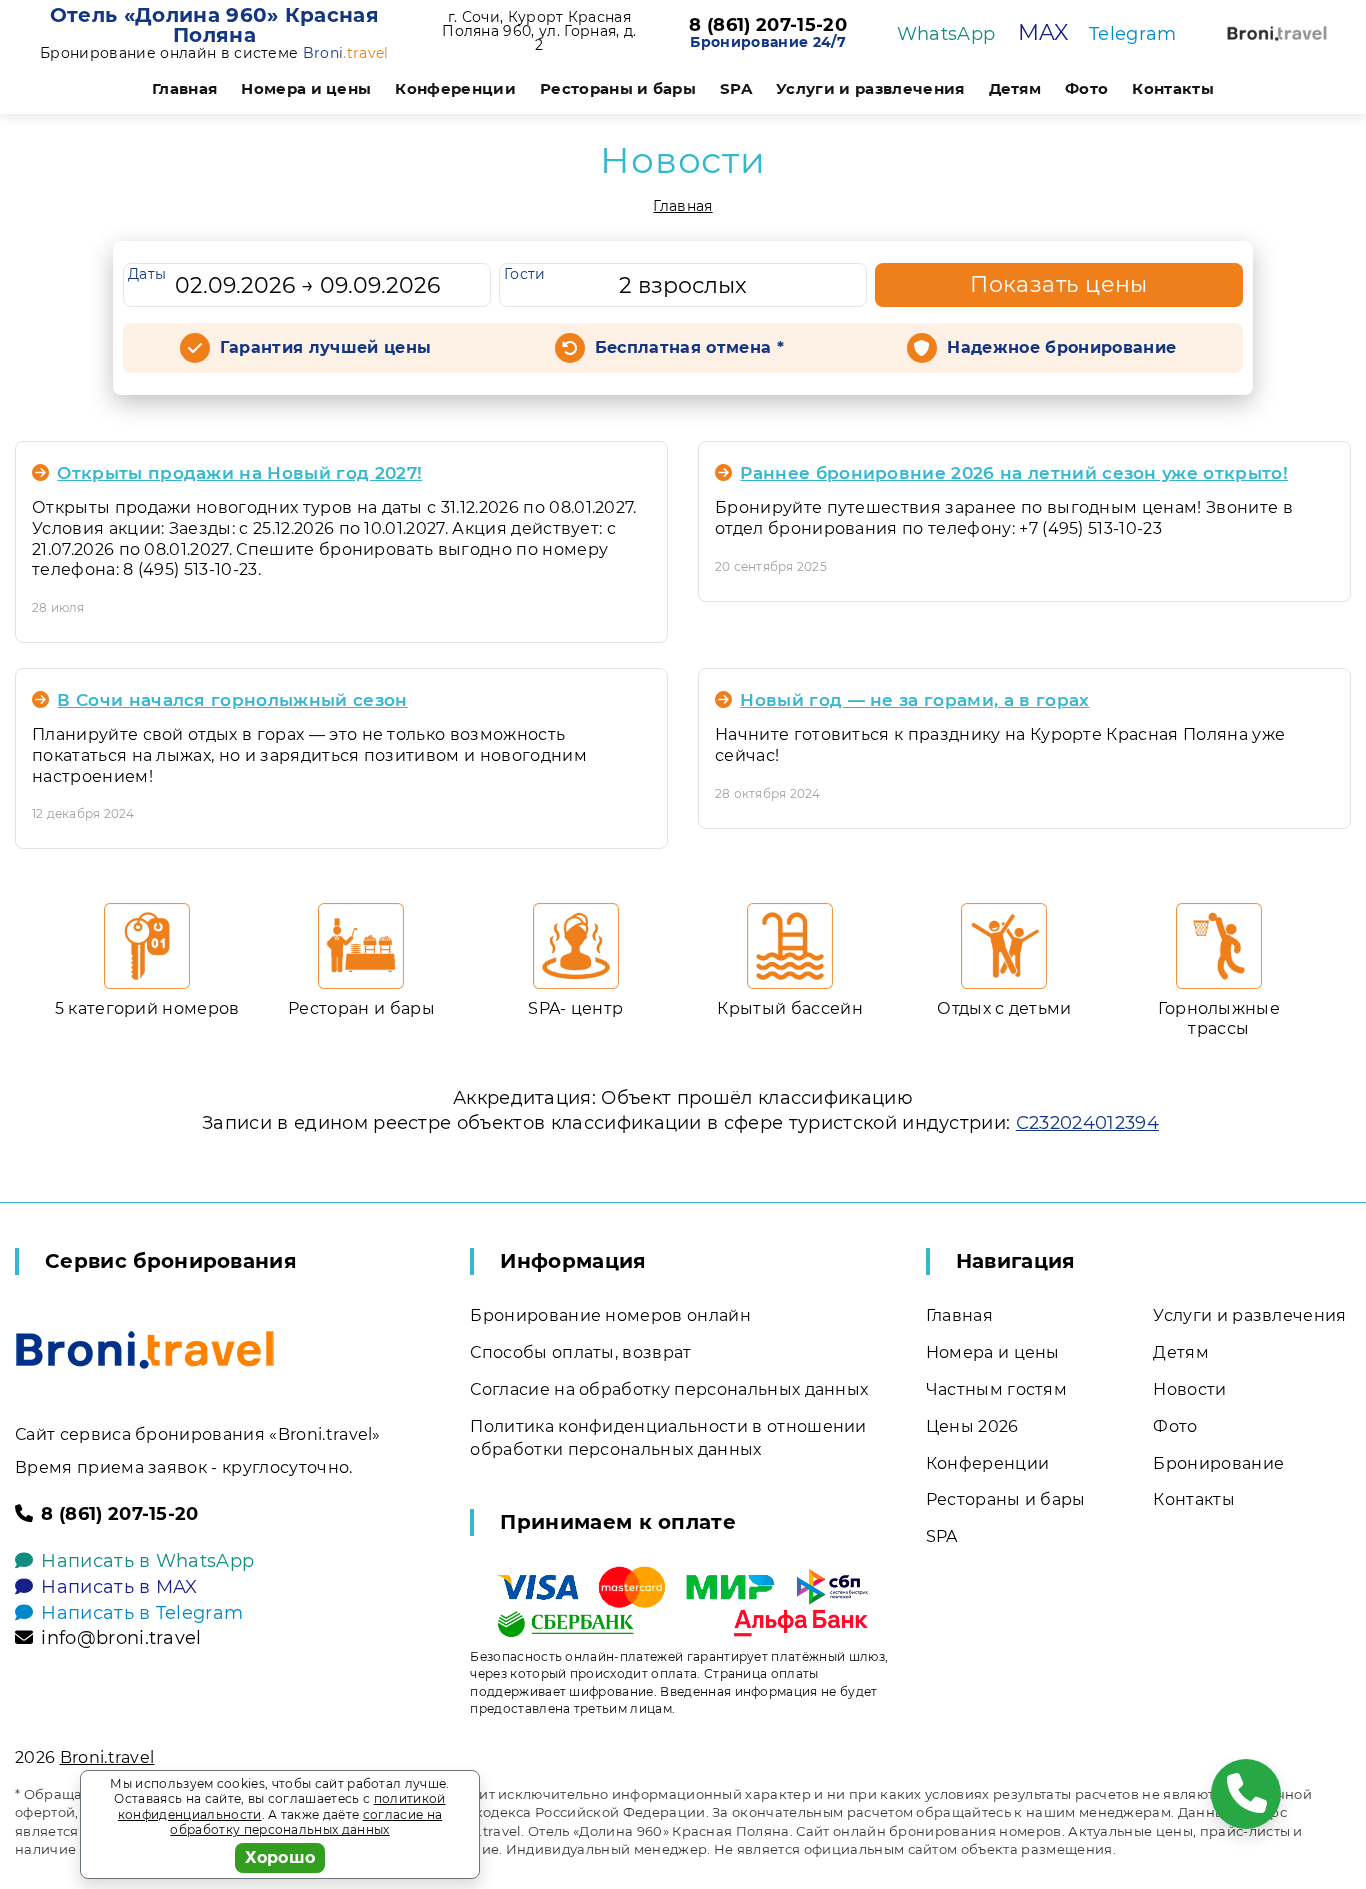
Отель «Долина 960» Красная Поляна (214, 25)
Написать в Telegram (142, 1613)
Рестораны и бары (618, 88)
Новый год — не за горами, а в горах (914, 700)
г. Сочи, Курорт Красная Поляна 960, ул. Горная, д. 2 (539, 31)
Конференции (455, 88)
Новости (1189, 1389)
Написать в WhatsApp (147, 1561)
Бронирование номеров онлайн (610, 1315)
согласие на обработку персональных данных (306, 1822)
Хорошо (280, 1857)
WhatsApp (946, 34)
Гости (525, 274)
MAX (1043, 32)
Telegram (1133, 34)
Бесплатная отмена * (689, 347)
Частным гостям (996, 1389)
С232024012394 (1087, 1123)
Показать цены (1059, 284)
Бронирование (1218, 1463)
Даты (147, 274)
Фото (1086, 88)
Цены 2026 (972, 1426)
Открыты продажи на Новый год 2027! (239, 473)
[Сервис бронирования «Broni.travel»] (1277, 33)
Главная (184, 88)
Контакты (1173, 88)
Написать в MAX (119, 1587)
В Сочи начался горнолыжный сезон (232, 700)
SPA (736, 88)
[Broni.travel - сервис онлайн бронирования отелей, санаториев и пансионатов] (145, 1350)
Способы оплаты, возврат (580, 1352)
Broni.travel (107, 1757)
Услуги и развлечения (870, 88)
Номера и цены (306, 88)
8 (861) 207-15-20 (767, 26)
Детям (1015, 88)
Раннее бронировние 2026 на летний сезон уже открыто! (1014, 473)
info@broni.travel (121, 1638)
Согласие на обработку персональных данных (669, 1389)
